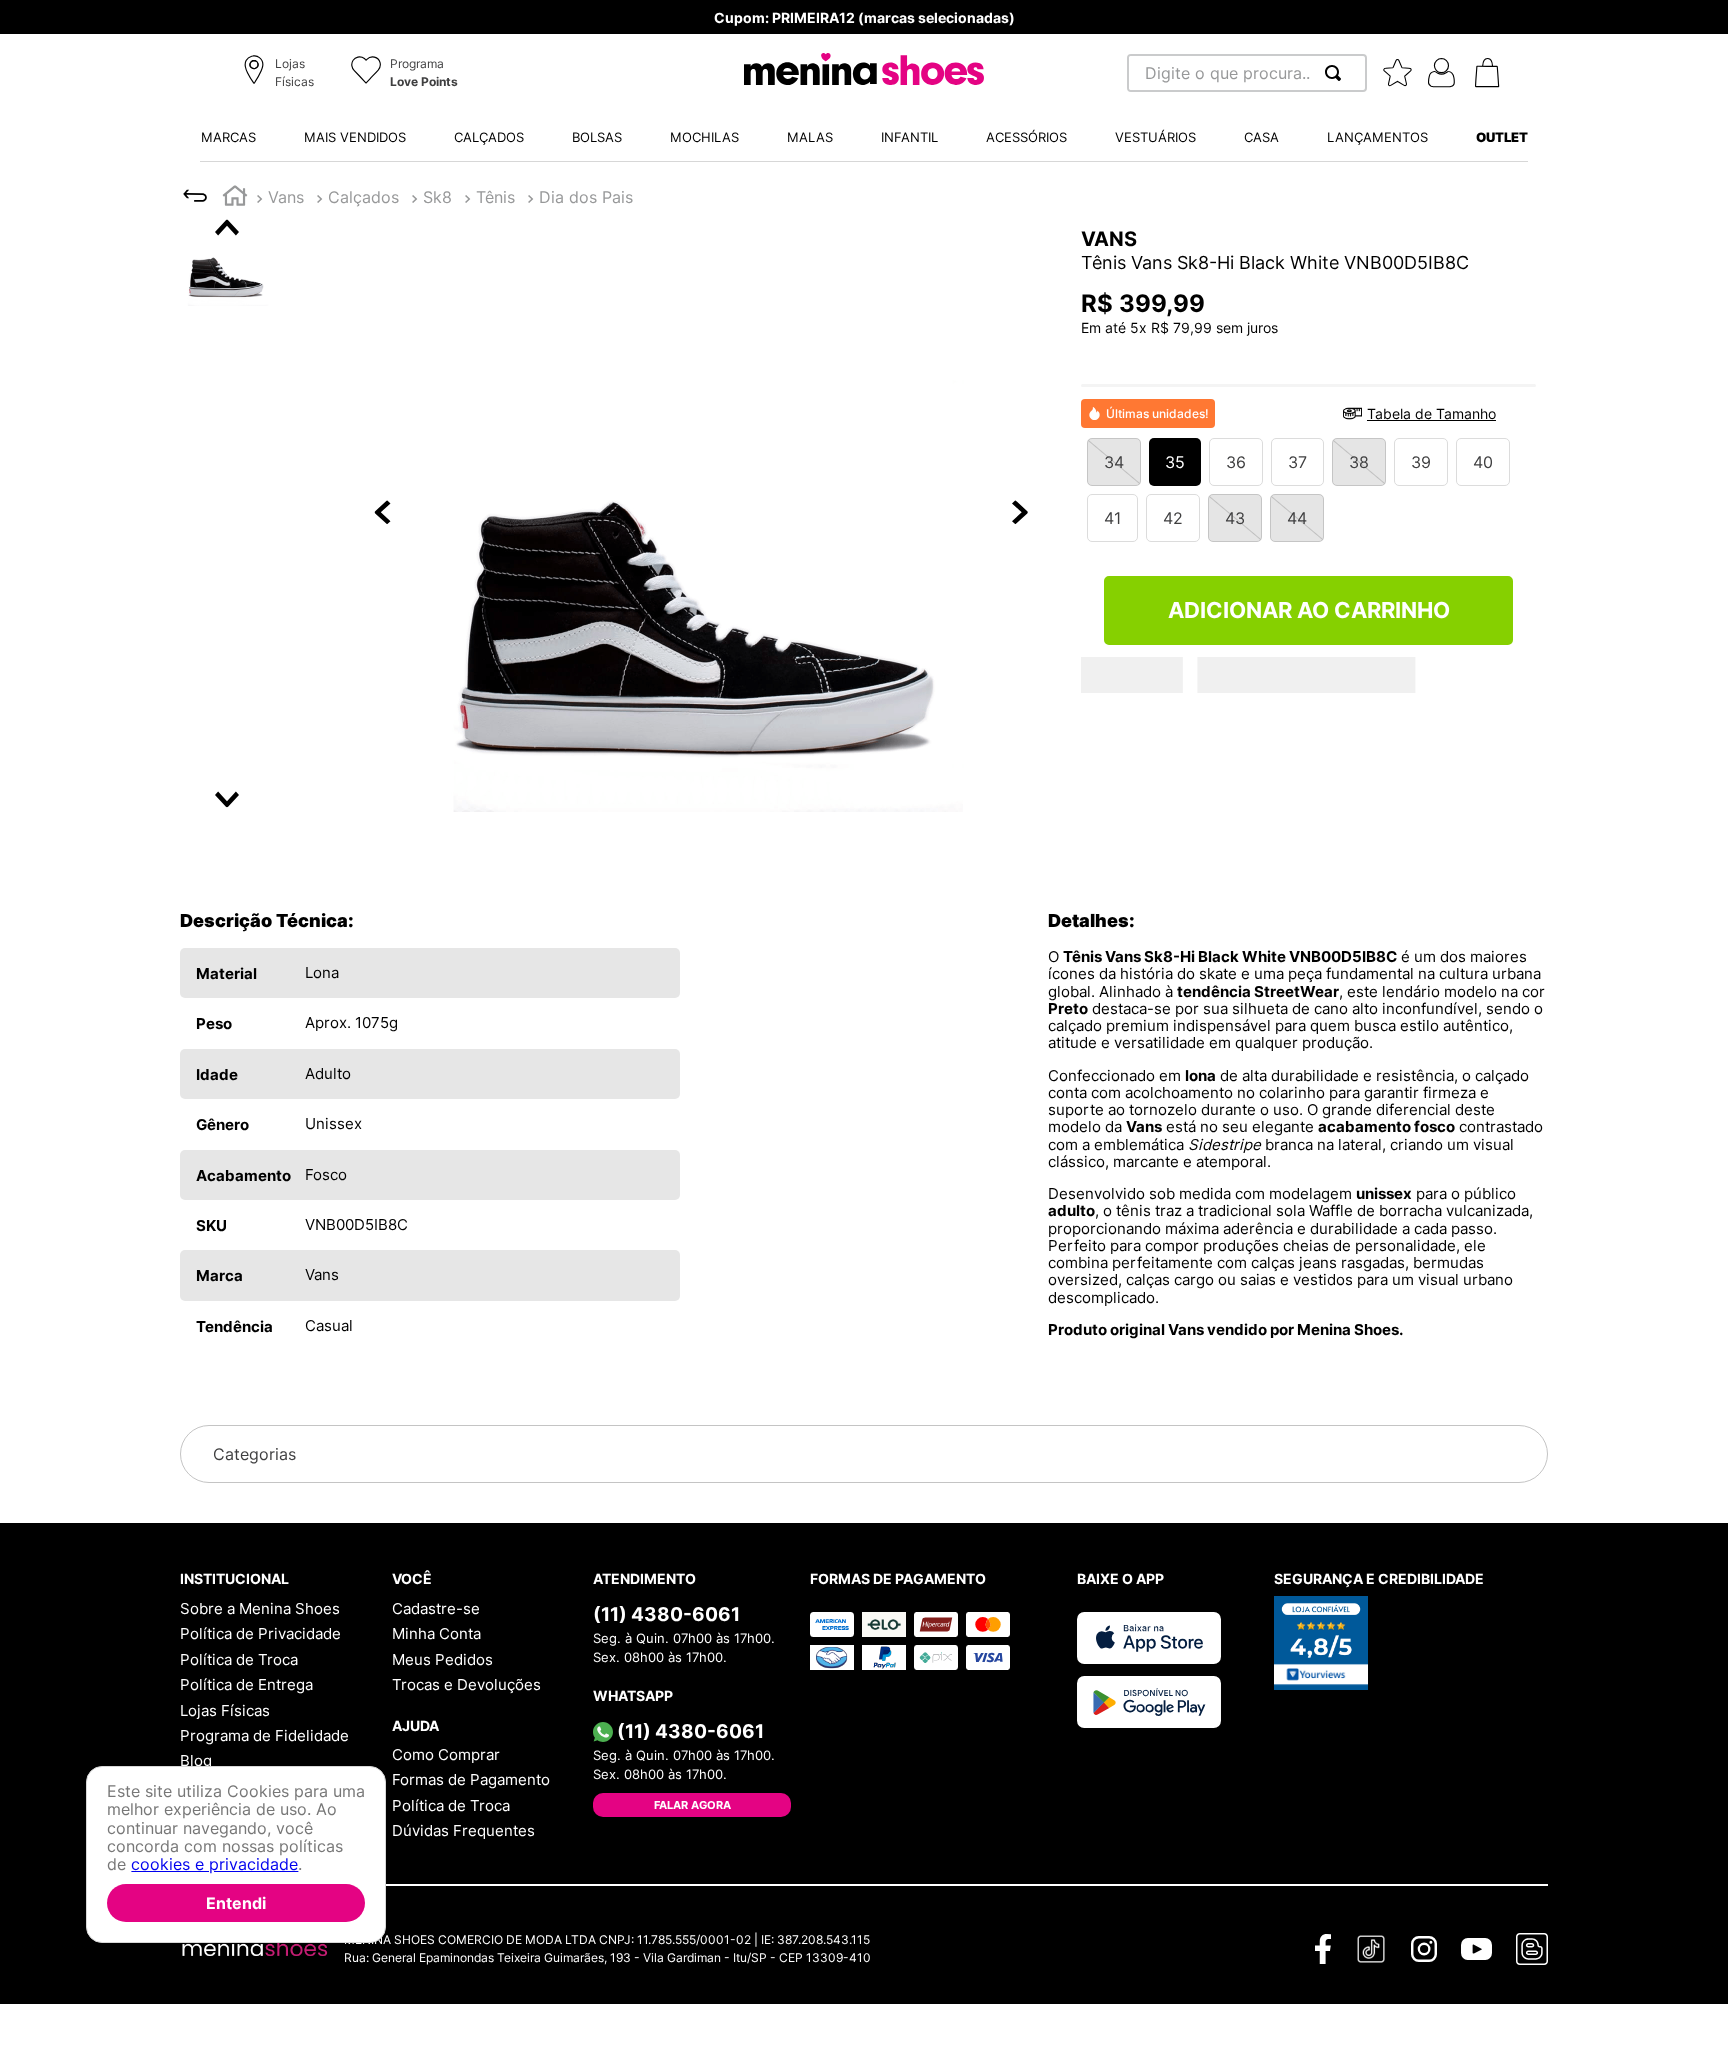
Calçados (363, 197)
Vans (286, 197)
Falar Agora (692, 1805)
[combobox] (1247, 73)
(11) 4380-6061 (666, 1614)
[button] (281, 74)
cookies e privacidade (214, 1865)
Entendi (236, 1903)
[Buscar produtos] (1337, 73)
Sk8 (437, 197)
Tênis (495, 197)
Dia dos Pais (586, 197)
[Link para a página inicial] (235, 198)
